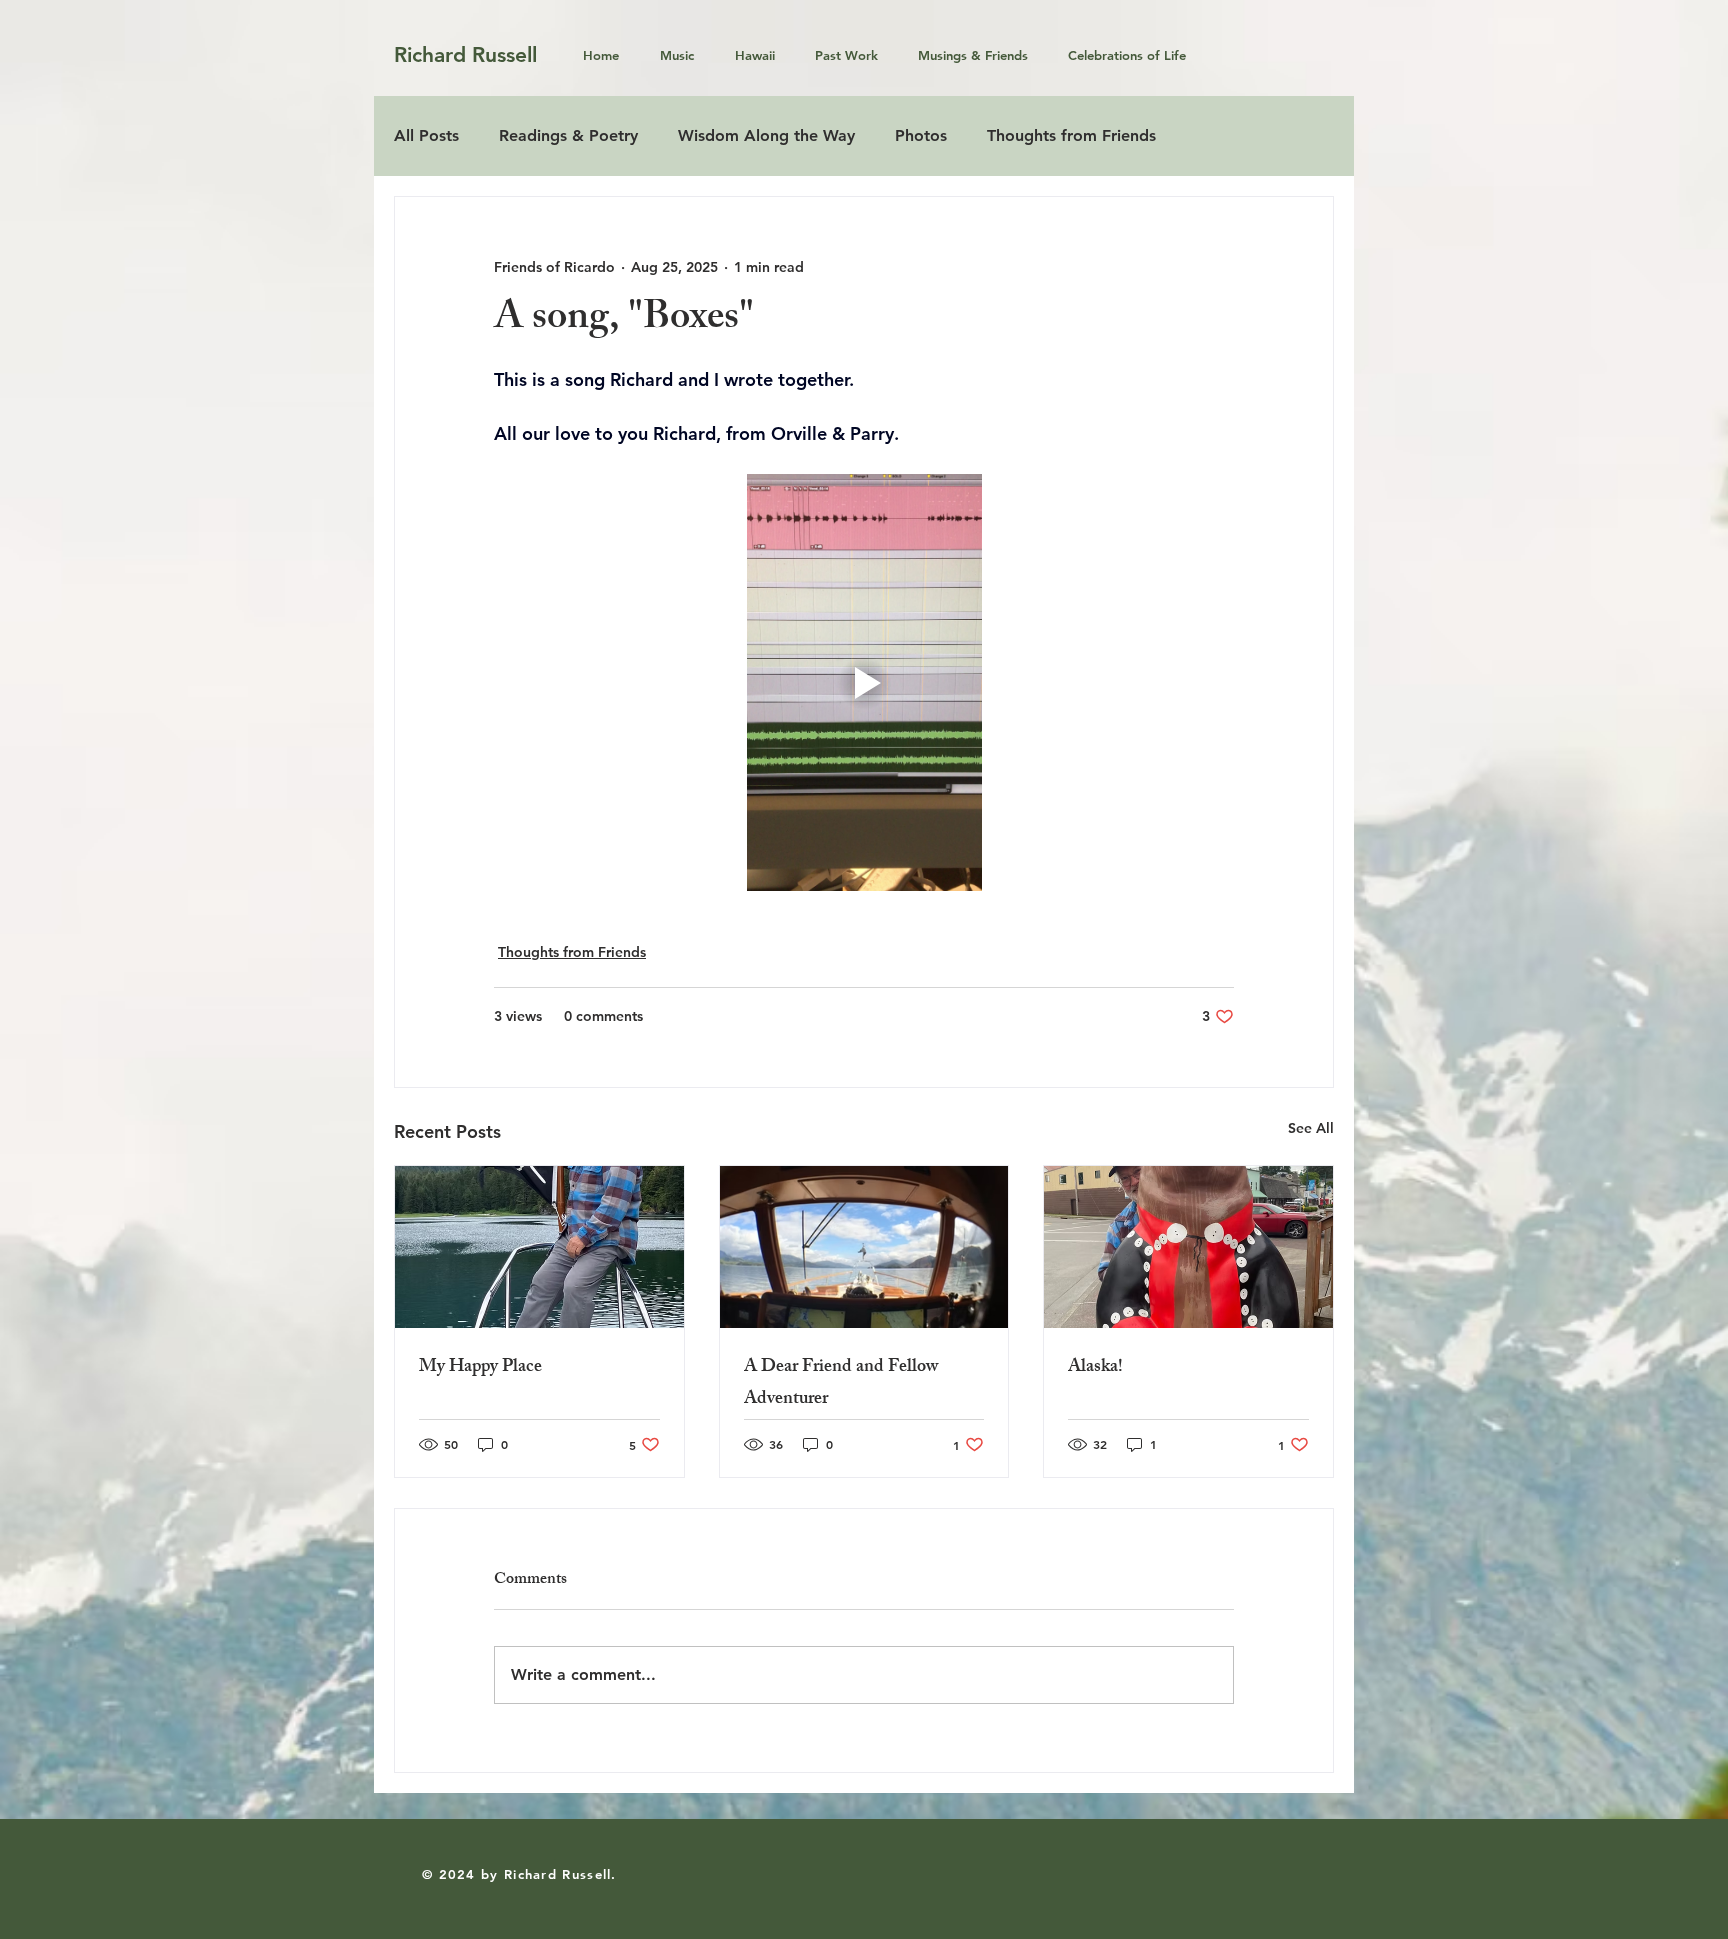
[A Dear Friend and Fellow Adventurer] (864, 1247)
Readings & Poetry (568, 135)
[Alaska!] (1188, 1247)
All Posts (426, 135)
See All (1311, 1128)
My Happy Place (480, 1368)
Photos (921, 135)
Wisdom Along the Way (766, 135)
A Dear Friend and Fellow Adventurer (841, 1384)
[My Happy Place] (539, 1247)
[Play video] (864, 682)
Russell (504, 54)
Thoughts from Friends (1071, 135)
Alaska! (1095, 1368)
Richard (433, 54)
